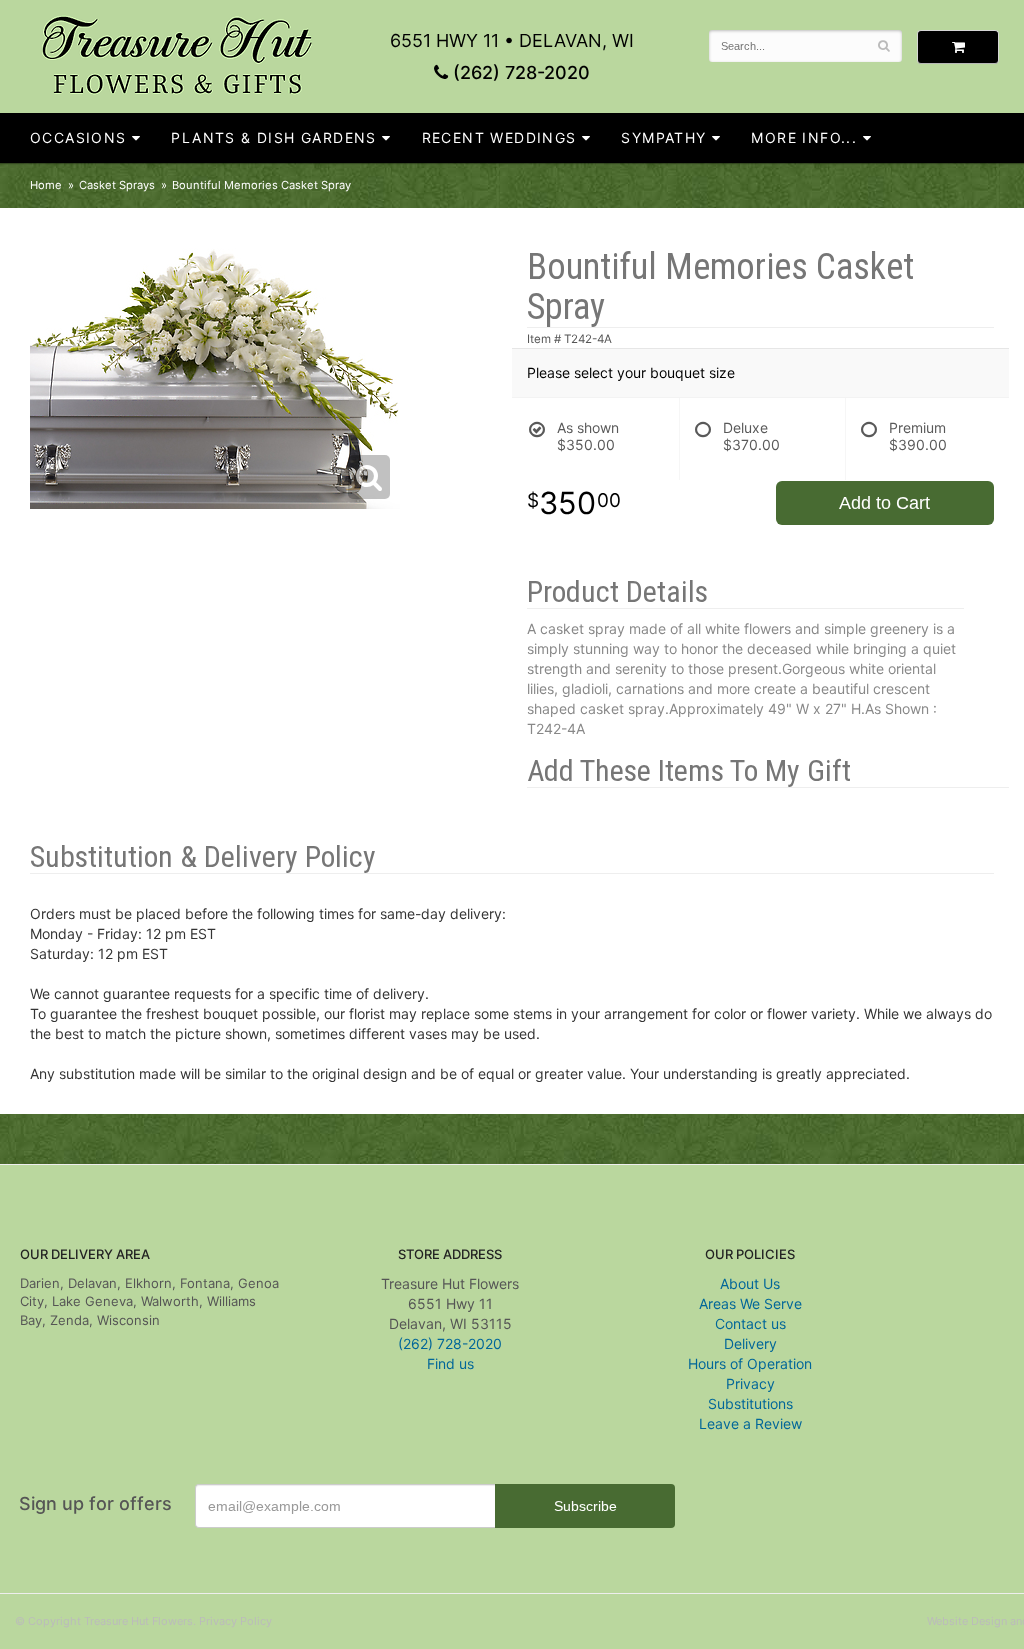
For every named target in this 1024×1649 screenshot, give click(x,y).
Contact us (750, 1323)
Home (46, 185)
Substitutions (750, 1403)
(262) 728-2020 (519, 72)
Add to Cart (884, 503)
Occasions (78, 137)
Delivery (750, 1343)
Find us (450, 1363)
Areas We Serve (750, 1303)
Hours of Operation (750, 1363)
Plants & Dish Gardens (273, 137)
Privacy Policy (235, 1621)
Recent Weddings (499, 137)
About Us (750, 1283)
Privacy (750, 1383)
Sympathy (663, 137)
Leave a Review (750, 1423)
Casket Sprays (117, 185)
